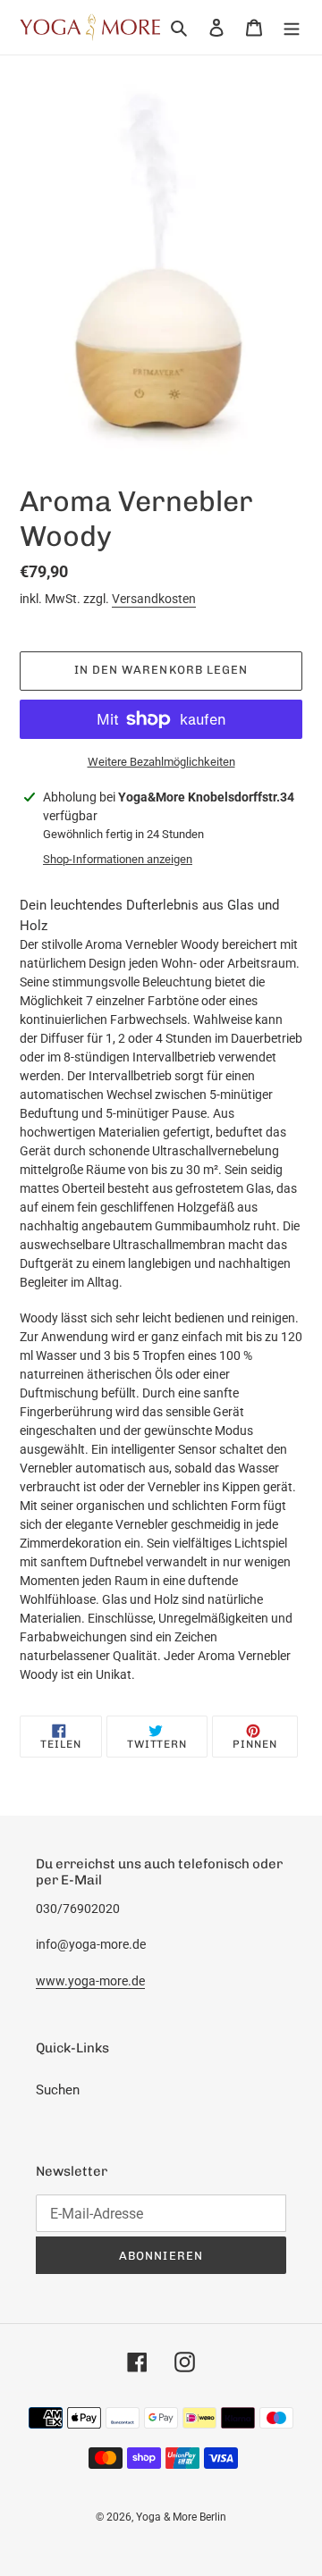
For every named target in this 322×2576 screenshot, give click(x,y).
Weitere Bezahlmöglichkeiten (161, 762)
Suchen (58, 2090)
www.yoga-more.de (90, 1981)
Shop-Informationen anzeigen (118, 859)
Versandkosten (154, 599)
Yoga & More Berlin (181, 2517)
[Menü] (292, 27)
